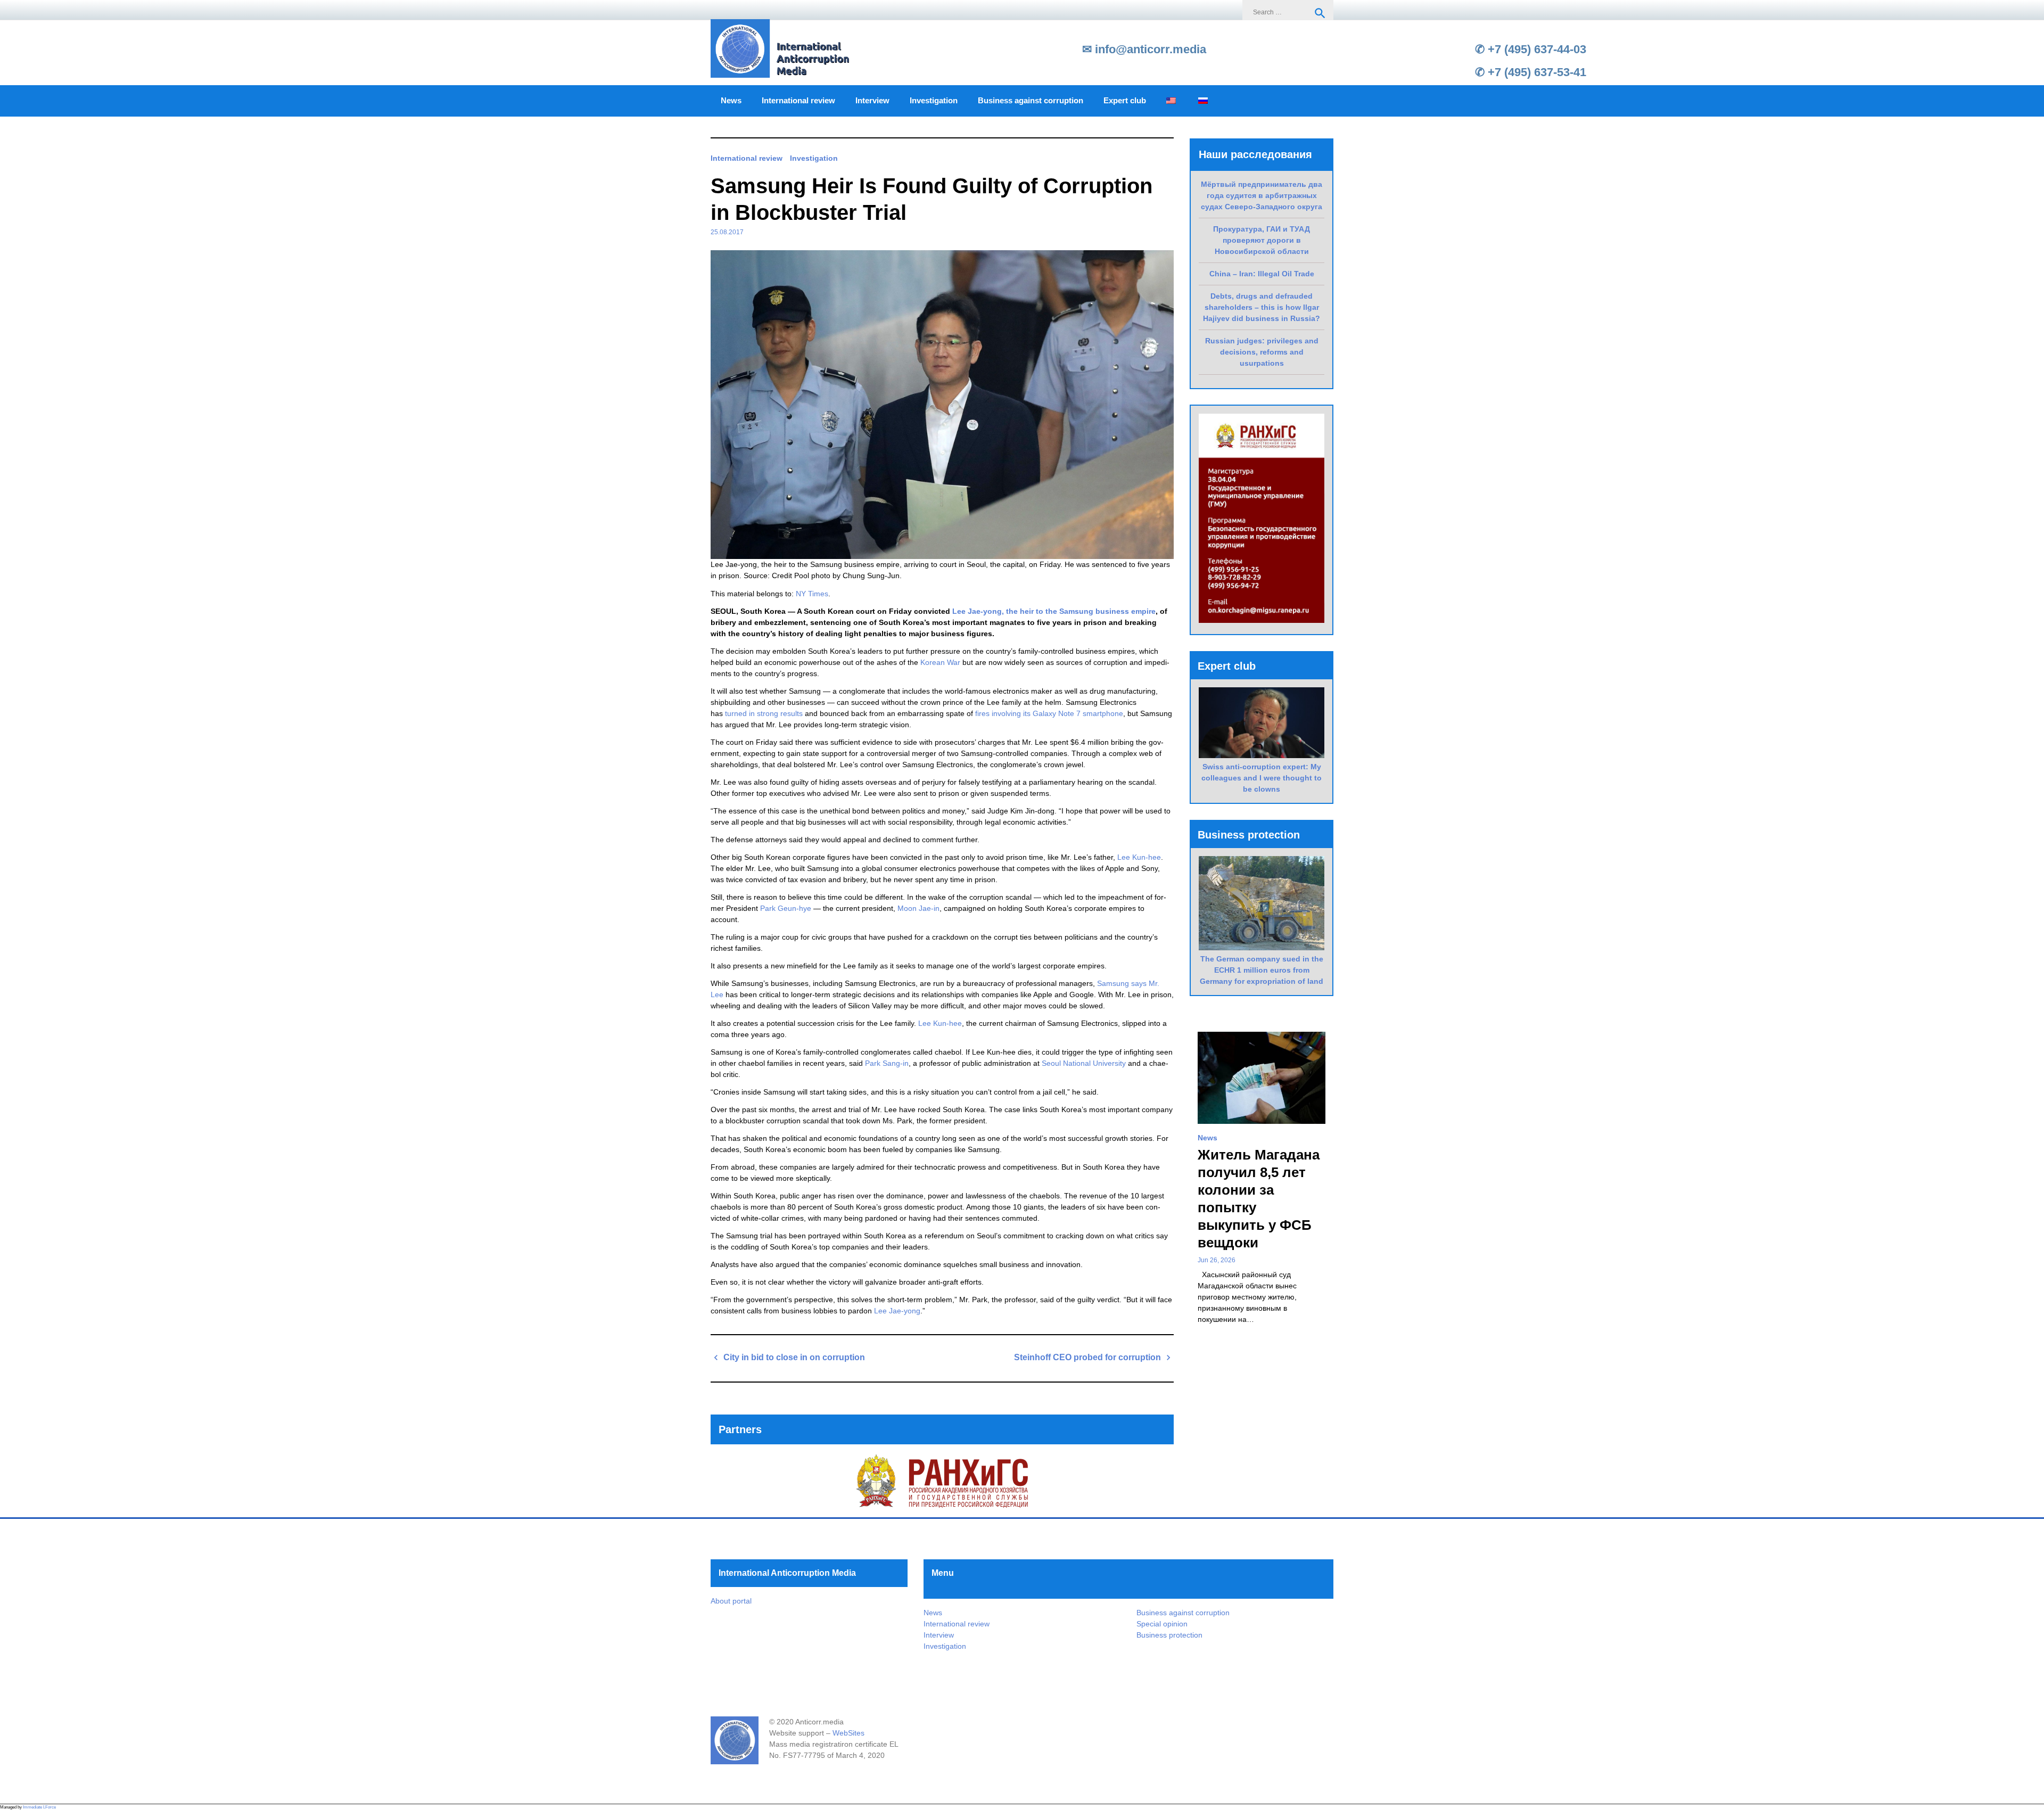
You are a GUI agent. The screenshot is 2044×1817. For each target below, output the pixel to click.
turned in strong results (764, 713)
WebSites (848, 1733)
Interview (872, 101)
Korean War (940, 662)
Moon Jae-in (918, 908)
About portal (731, 1601)
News (731, 101)
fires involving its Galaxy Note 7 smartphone (1049, 713)
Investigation (934, 101)
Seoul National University (1084, 1063)
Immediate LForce (39, 1807)
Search (1320, 13)
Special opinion (1162, 1624)
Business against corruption (1031, 101)
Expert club (1125, 101)
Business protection (1169, 1635)
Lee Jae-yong (897, 1311)
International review (798, 101)
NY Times (812, 594)
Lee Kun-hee (1139, 857)
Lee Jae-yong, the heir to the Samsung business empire (1054, 611)
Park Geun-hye (786, 908)
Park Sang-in (887, 1063)
